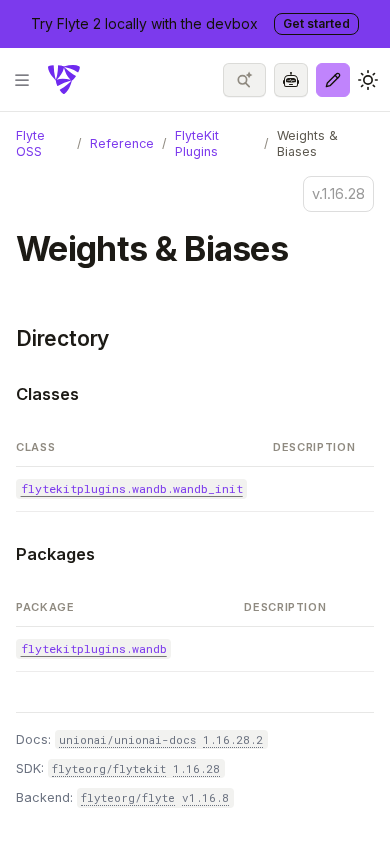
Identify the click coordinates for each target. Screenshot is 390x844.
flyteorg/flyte (128, 797)
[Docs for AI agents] (291, 80)
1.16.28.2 (233, 739)
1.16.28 (196, 768)
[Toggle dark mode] (368, 80)
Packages (55, 554)
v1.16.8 (205, 797)
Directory (62, 338)
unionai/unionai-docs (127, 739)
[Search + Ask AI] (244, 80)
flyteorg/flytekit (109, 768)
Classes (47, 394)
